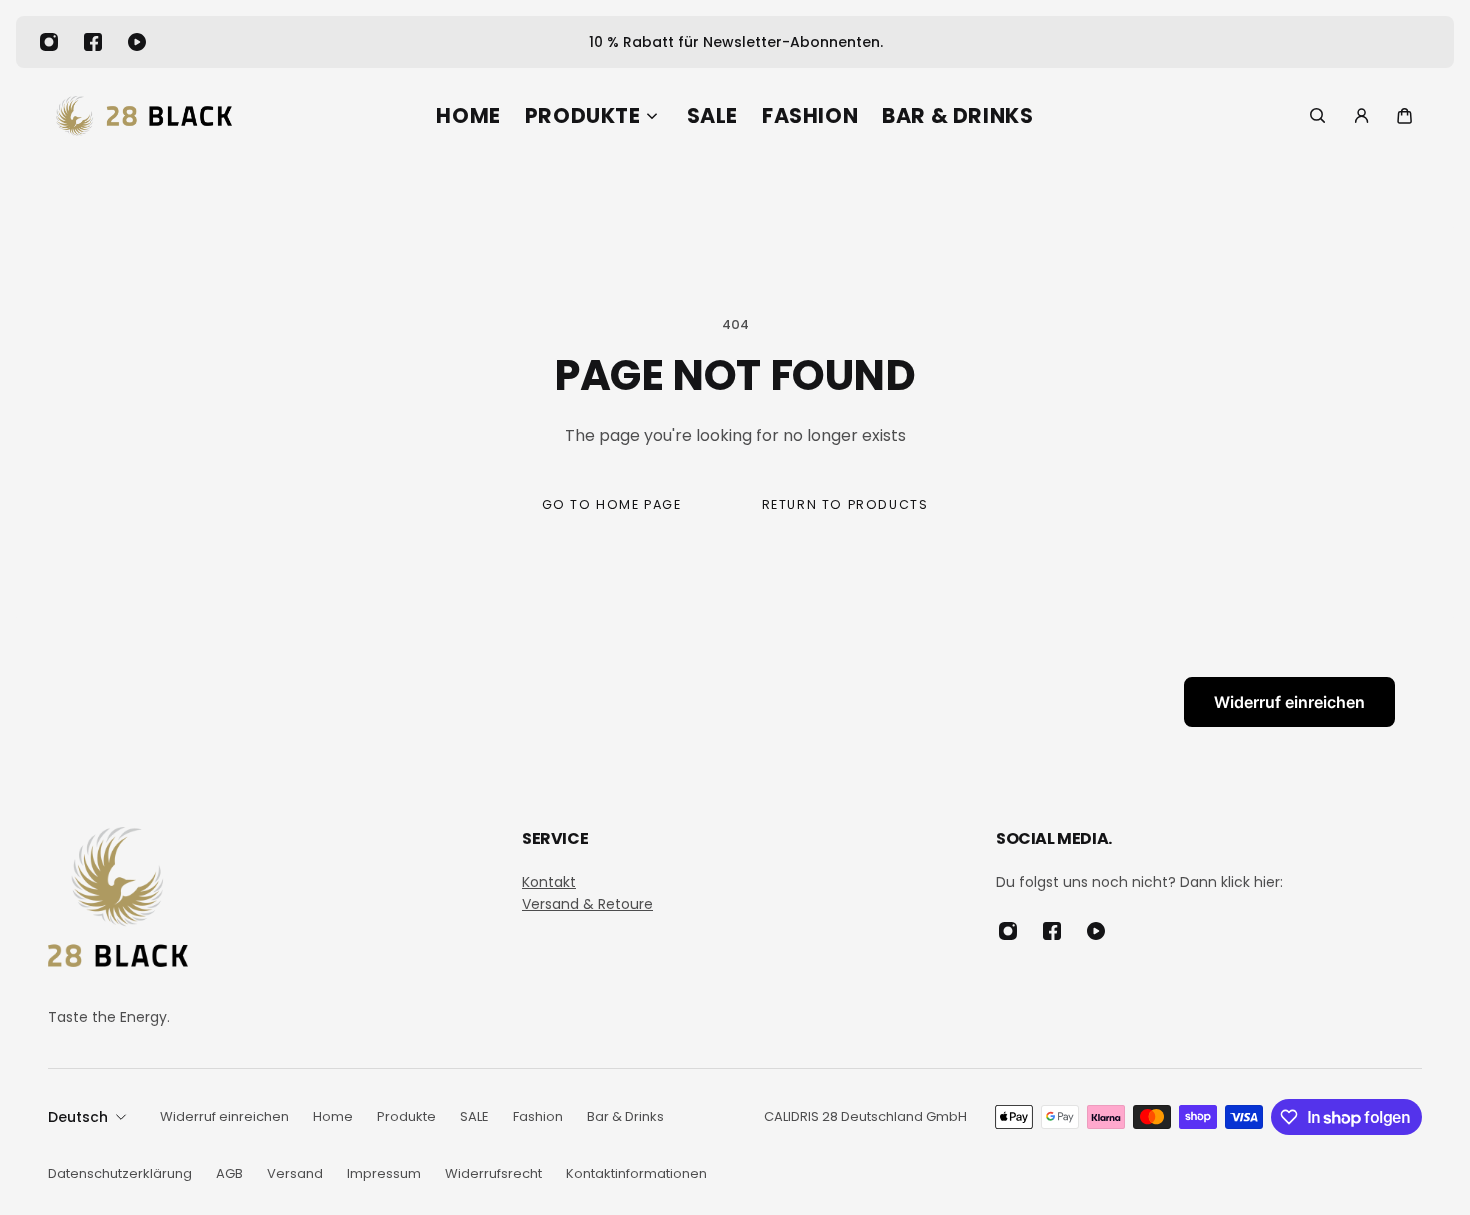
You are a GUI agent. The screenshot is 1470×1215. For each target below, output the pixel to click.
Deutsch (78, 1117)
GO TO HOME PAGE (612, 504)
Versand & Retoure (587, 904)
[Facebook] (93, 42)
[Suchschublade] (1317, 115)
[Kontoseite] (1361, 115)
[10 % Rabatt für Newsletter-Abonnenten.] (735, 42)
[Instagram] (49, 42)
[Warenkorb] (1404, 115)
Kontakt (549, 882)
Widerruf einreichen (1289, 702)
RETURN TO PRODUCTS (845, 504)
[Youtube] (137, 42)
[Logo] (144, 116)
